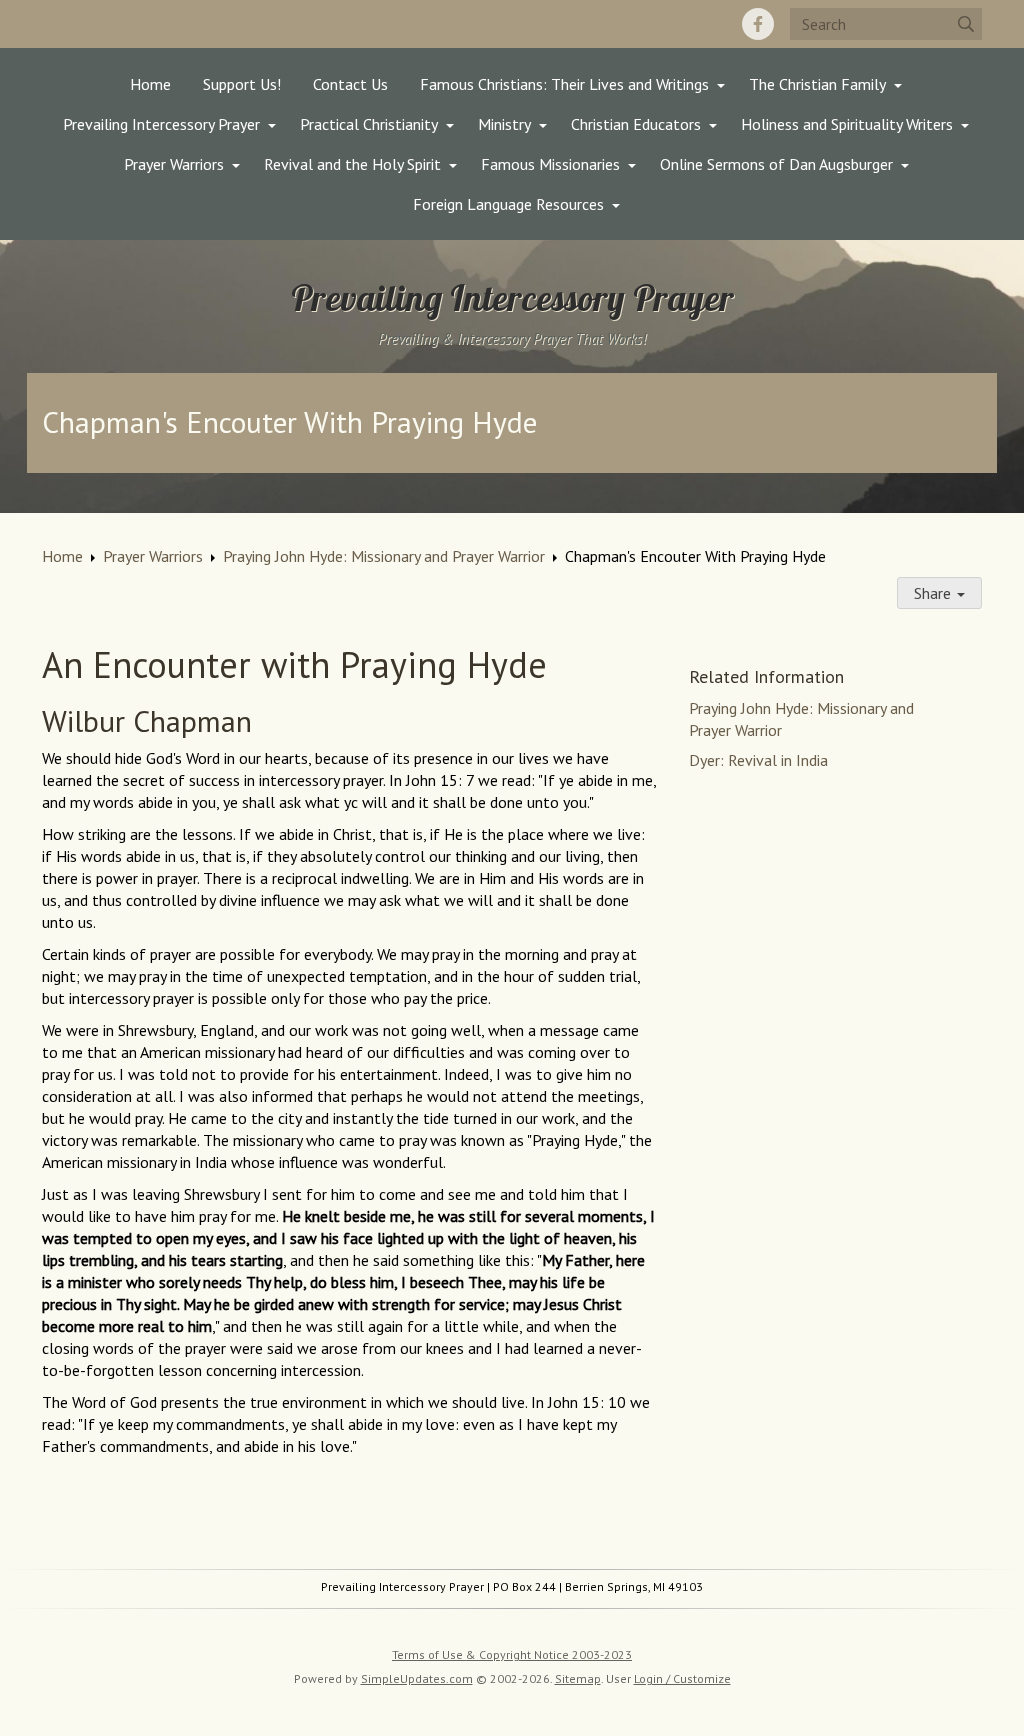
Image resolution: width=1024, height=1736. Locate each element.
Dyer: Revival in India (758, 760)
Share (934, 593)
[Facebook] (758, 24)
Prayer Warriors (174, 164)
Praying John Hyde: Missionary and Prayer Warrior (384, 556)
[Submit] (966, 24)
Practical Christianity (369, 124)
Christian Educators (636, 124)
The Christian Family (817, 84)
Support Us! (242, 84)
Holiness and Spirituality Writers (847, 124)
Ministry (504, 124)
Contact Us (350, 84)
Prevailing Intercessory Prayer (161, 124)
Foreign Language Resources (508, 204)
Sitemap (578, 1678)
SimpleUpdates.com (417, 1678)
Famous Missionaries (550, 164)
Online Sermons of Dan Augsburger (776, 164)
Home (150, 84)
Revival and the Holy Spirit (352, 164)
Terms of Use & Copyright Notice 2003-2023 (512, 1654)
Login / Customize (682, 1678)
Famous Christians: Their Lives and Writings (564, 84)
